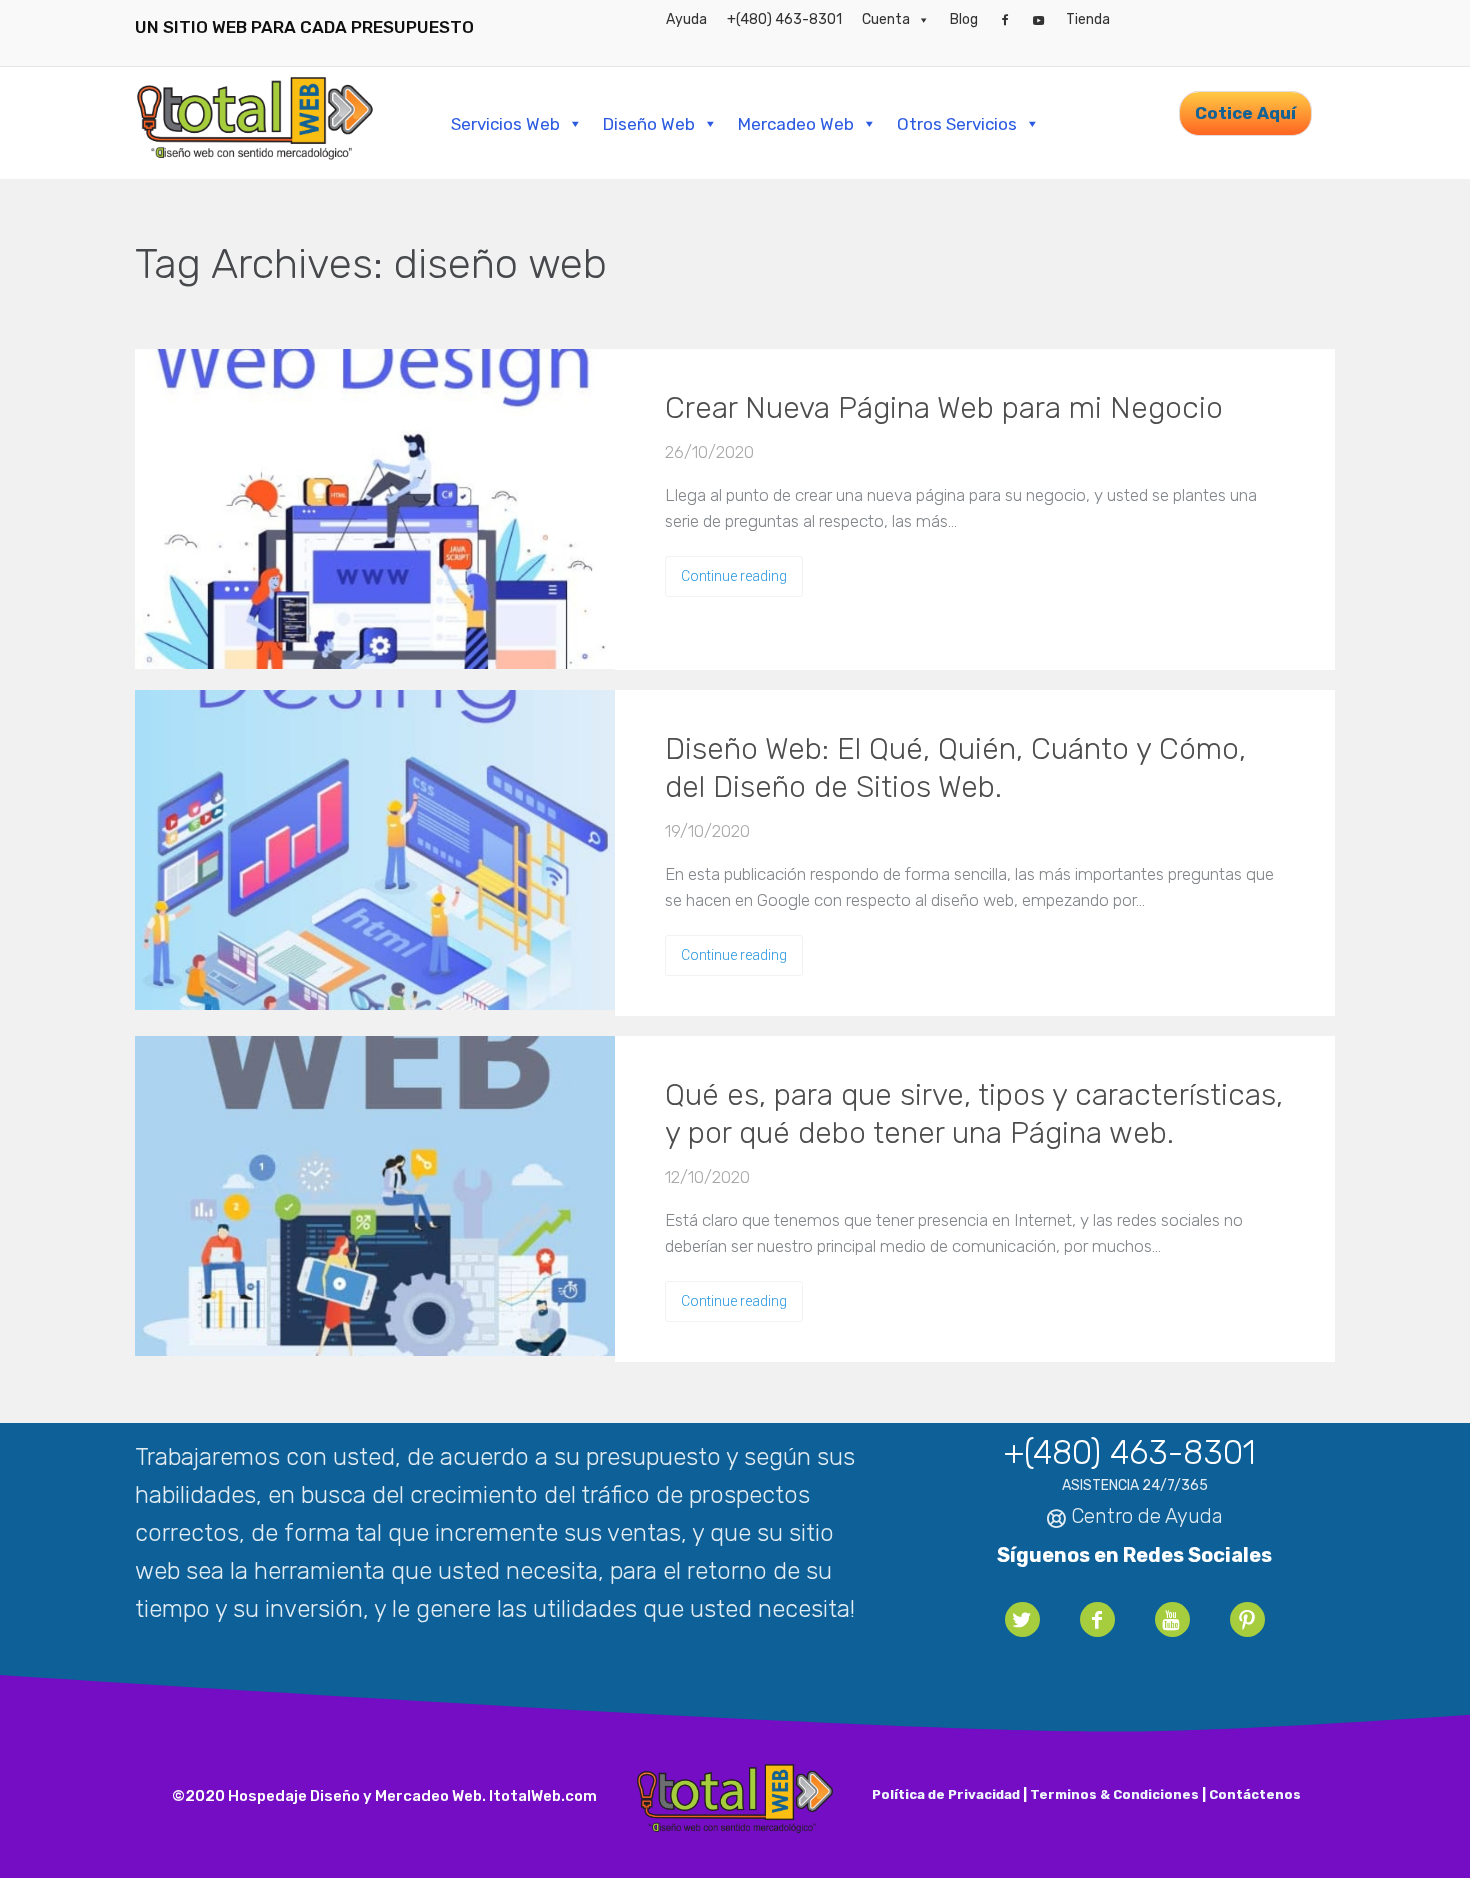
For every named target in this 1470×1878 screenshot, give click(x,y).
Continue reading (734, 576)
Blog (964, 19)
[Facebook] (1005, 20)
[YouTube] (1039, 20)
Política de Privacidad (946, 1794)
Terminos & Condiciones (1114, 1794)
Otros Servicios (957, 124)
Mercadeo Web (796, 124)
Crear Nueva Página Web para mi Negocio (944, 408)
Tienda (1088, 19)
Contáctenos (1255, 1794)
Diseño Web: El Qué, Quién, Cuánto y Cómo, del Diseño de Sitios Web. (955, 768)
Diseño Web (649, 124)
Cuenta (886, 19)
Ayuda (686, 19)
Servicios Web (505, 124)
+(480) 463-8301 (784, 19)
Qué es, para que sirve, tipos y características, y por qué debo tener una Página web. (974, 1114)
